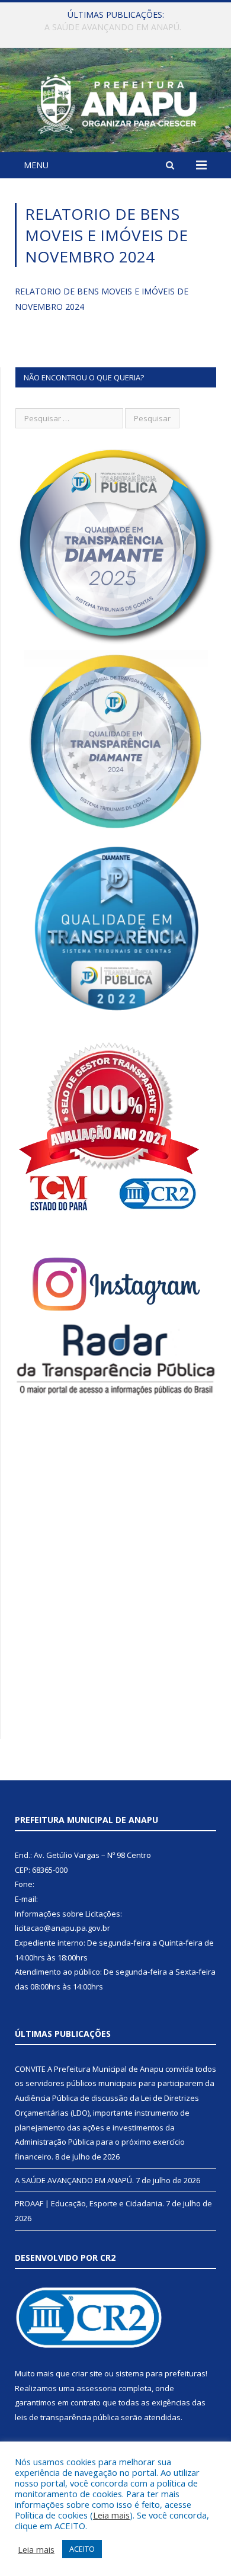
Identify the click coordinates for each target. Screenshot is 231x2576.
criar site (87, 2373)
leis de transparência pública (67, 2417)
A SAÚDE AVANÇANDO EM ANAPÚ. (113, 27)
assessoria (97, 2388)
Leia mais (111, 2515)
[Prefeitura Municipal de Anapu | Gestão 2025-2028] (115, 102)
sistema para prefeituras (161, 2373)
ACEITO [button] (82, 2549)
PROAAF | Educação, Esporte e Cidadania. (89, 2203)
